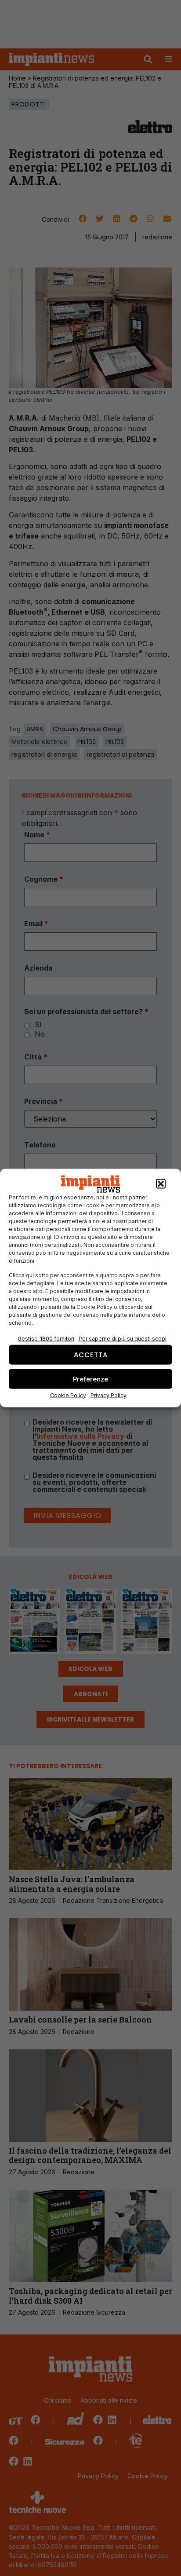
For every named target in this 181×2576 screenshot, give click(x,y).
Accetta (91, 1354)
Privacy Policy (109, 1395)
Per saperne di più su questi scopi (123, 1339)
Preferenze (90, 1379)
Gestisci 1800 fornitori (46, 1339)
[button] (161, 1184)
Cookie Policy (68, 1395)
